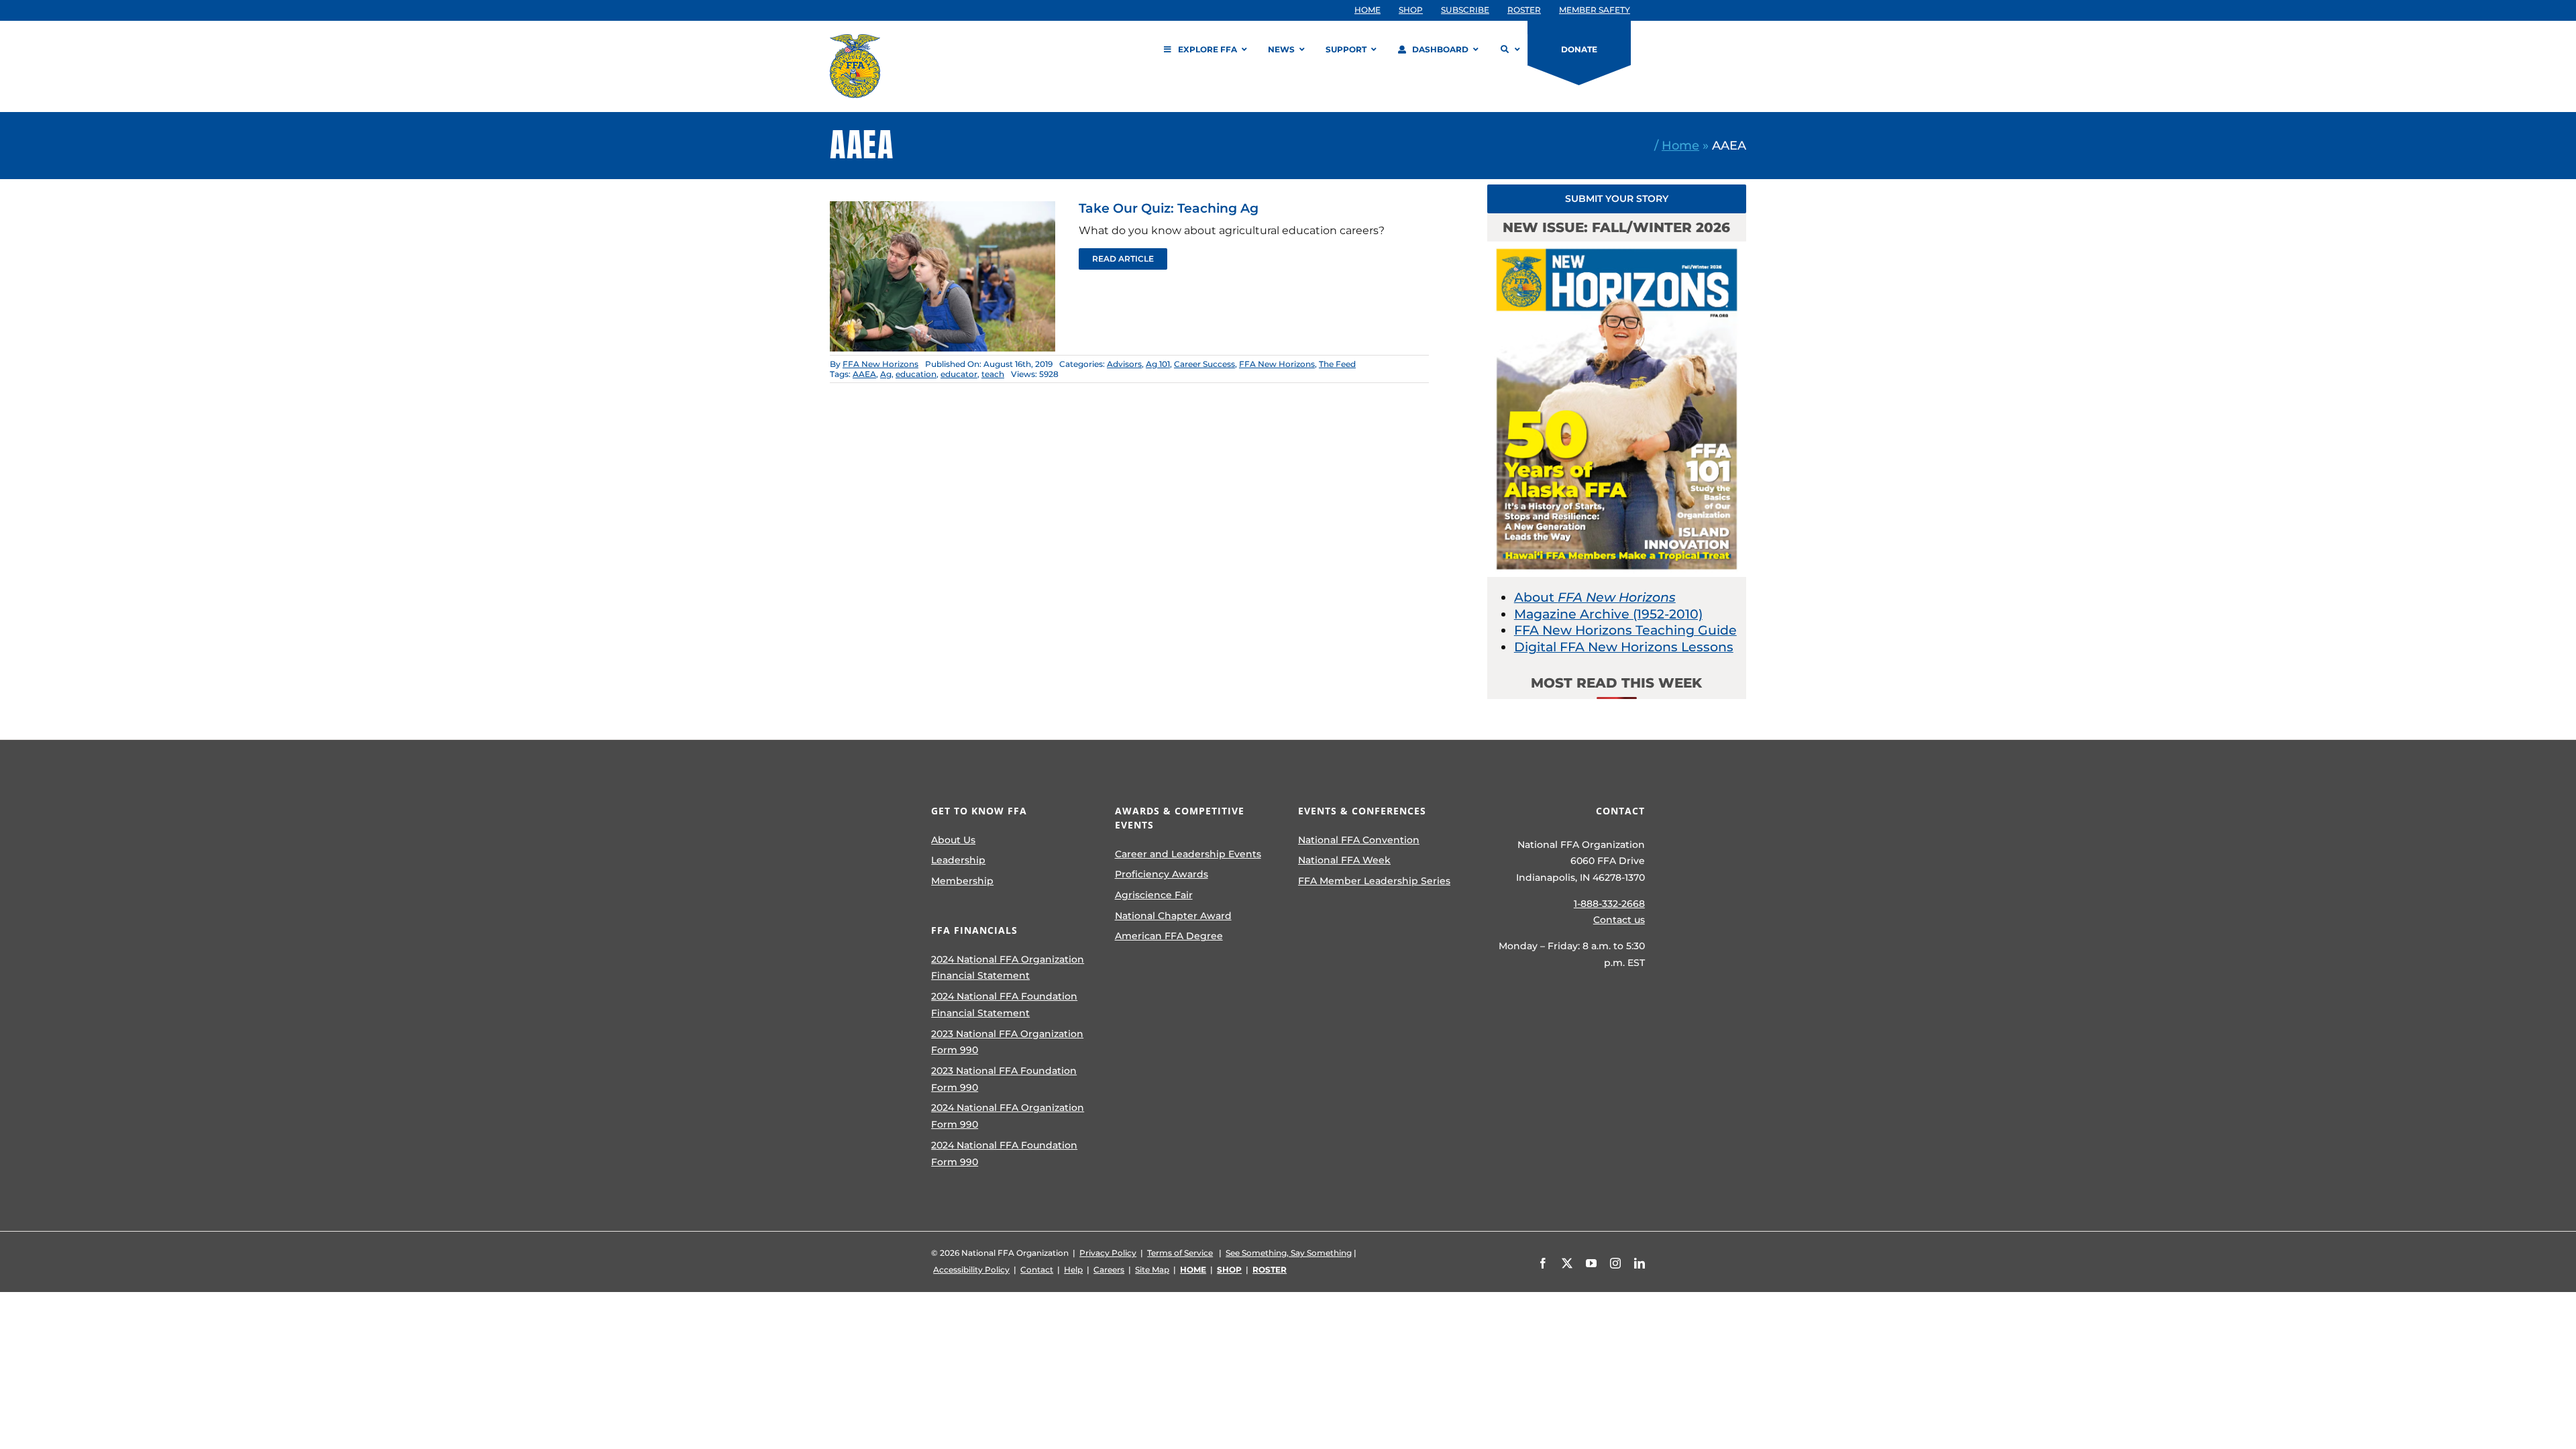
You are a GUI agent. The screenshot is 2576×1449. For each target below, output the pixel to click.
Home (1680, 145)
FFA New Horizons (880, 364)
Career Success (1204, 364)
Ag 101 (1158, 364)
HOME (1193, 1270)
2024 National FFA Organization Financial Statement (1008, 968)
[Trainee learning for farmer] (943, 208)
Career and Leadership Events (1188, 854)
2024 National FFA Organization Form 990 (1008, 1116)
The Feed (1337, 364)
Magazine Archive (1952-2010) (1608, 614)
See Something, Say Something (1289, 1253)
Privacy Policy (1108, 1253)
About (1595, 597)
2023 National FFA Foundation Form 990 (1004, 1079)
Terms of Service (1180, 1253)
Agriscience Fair (1154, 895)
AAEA (864, 374)
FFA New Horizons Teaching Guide (1625, 630)
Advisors (1124, 364)
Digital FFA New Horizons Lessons (1624, 647)
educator (959, 374)
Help (1073, 1270)
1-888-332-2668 (1609, 904)
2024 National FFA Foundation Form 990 (1004, 1153)
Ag (886, 374)
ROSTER (1270, 1270)
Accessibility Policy (971, 1270)
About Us (953, 840)
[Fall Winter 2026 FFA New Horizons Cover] (1617, 248)
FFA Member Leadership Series (1374, 881)
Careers (1109, 1270)
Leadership (958, 860)
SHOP (1229, 1270)
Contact (1037, 1270)
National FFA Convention (1359, 840)
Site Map (1152, 1270)
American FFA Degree (1169, 936)
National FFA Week (1344, 860)
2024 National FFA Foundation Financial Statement (1004, 1005)
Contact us (1619, 920)
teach (993, 374)
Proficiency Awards (1162, 874)
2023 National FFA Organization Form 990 (1007, 1042)
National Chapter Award (1173, 916)
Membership (962, 881)
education (916, 374)
